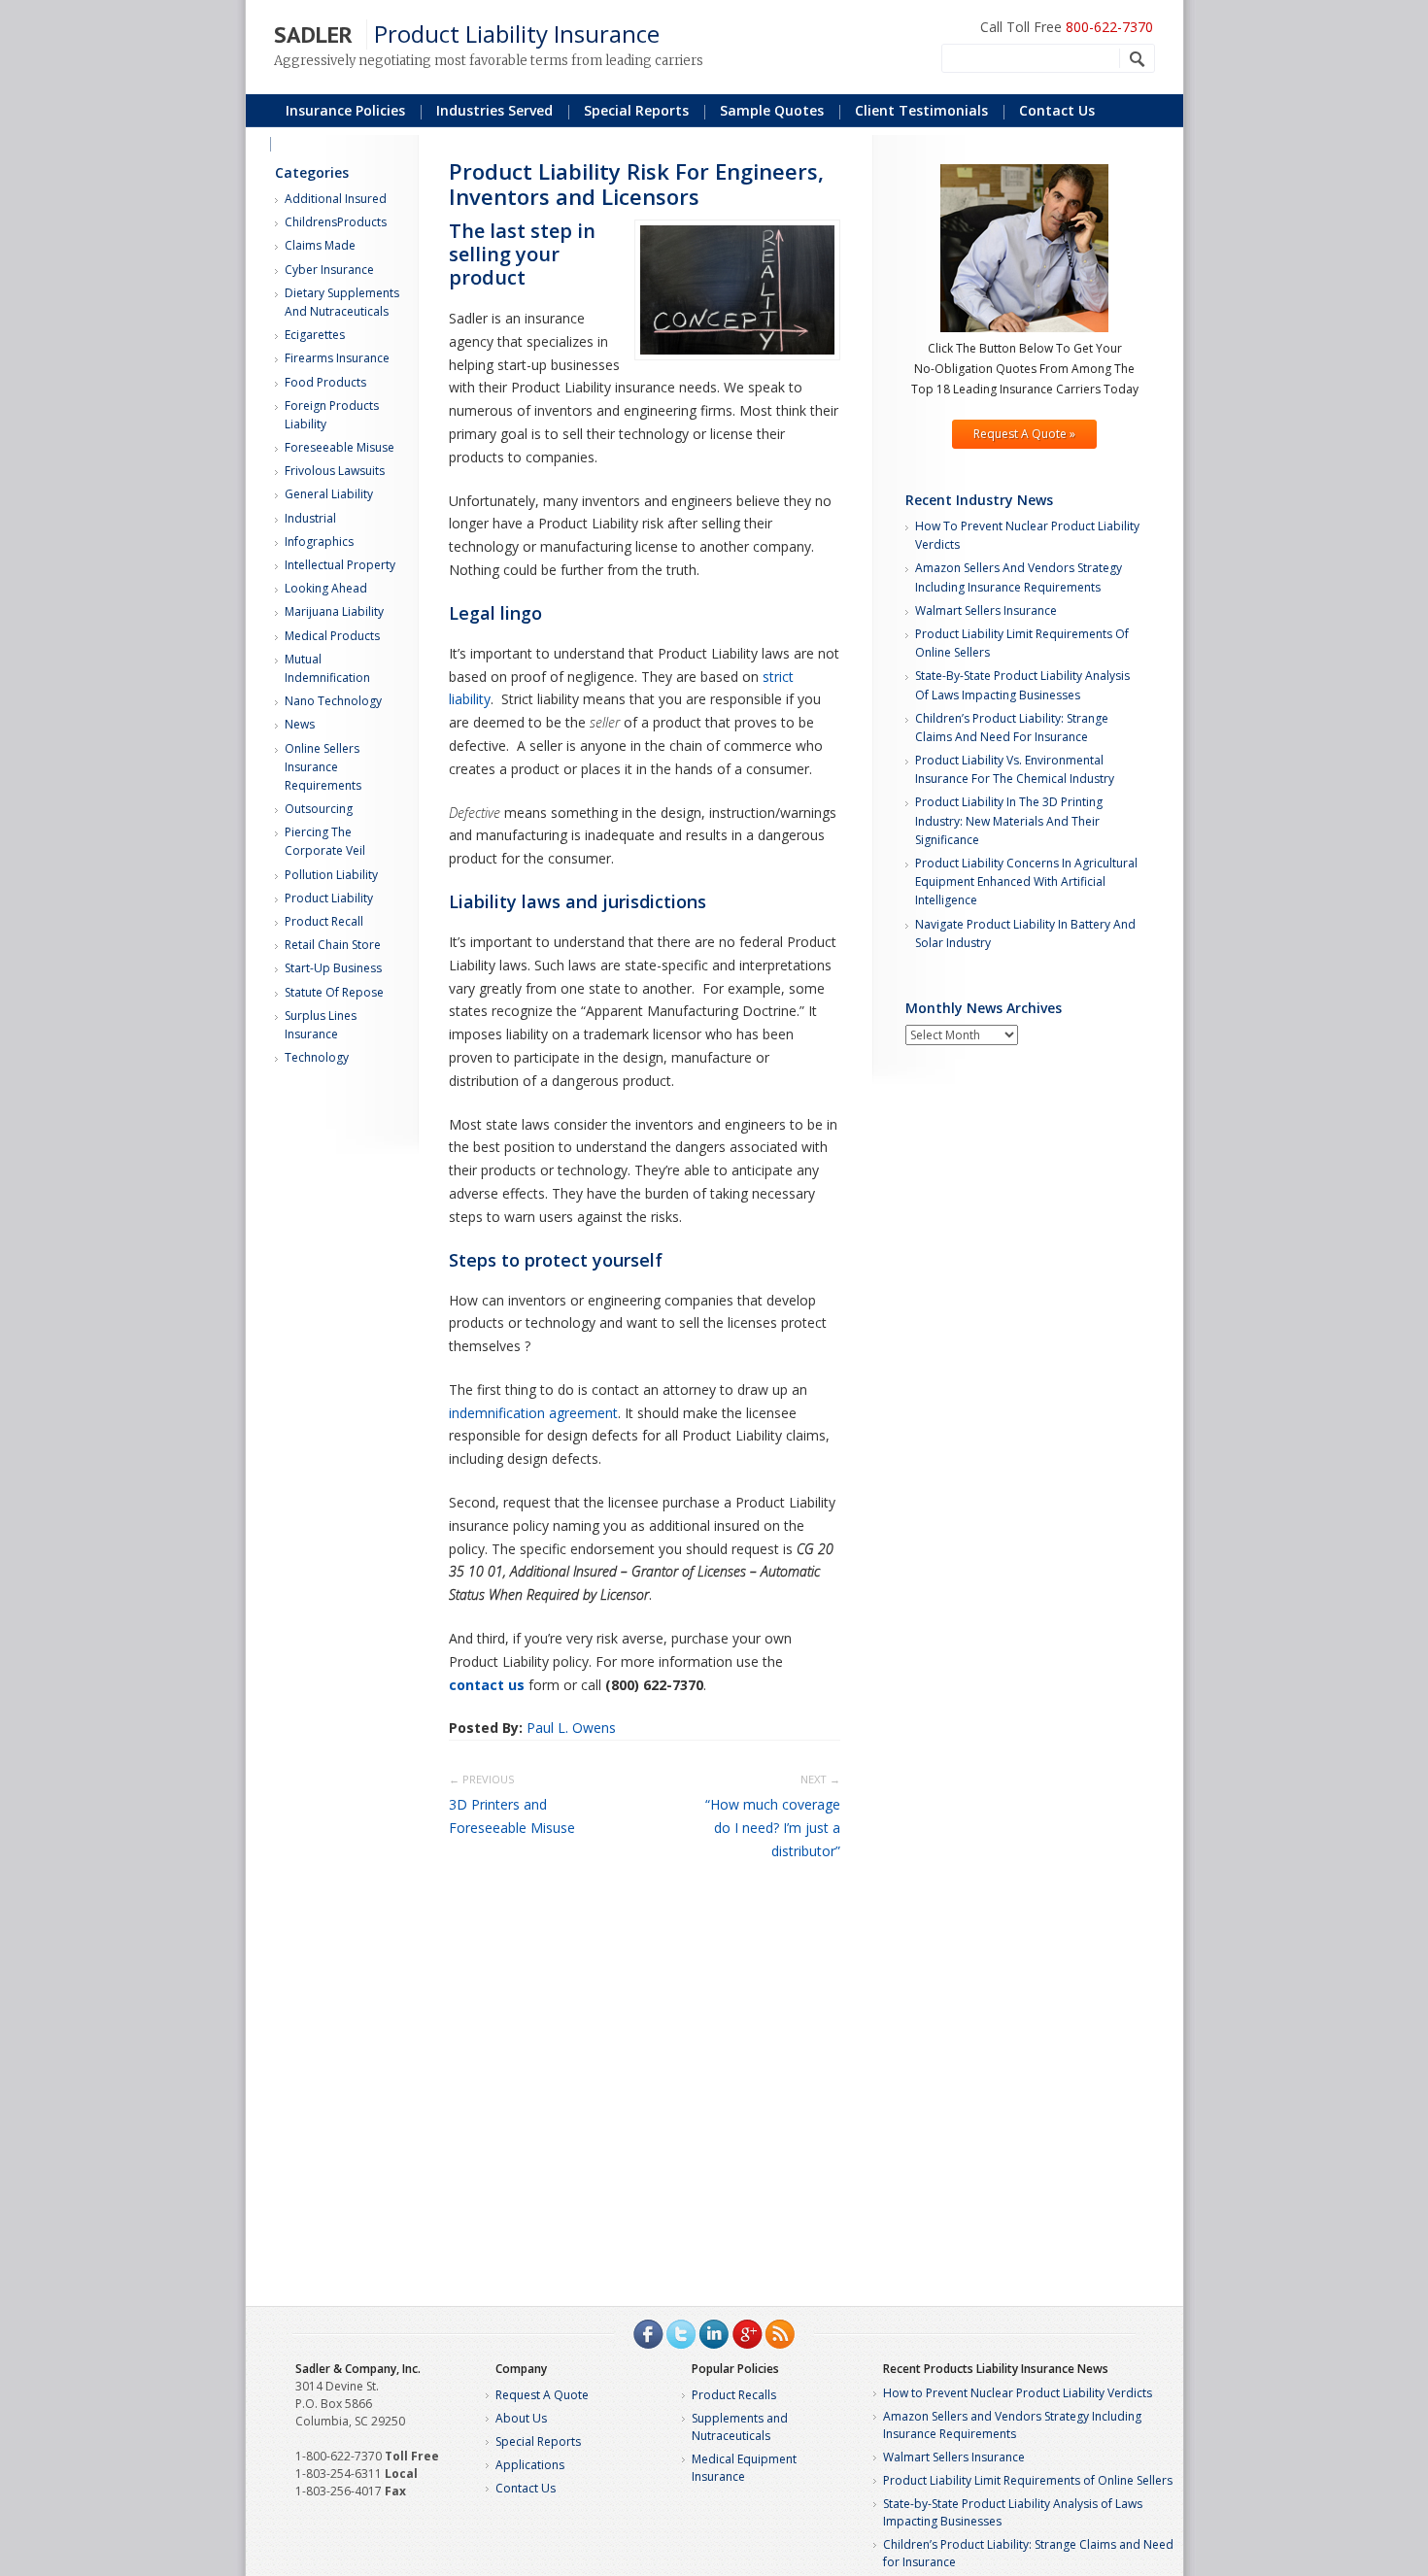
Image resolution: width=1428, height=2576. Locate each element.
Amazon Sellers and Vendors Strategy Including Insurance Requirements (1012, 2425)
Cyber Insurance (329, 270)
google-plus (747, 2334)
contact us (487, 1685)
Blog (301, 142)
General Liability (329, 494)
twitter (681, 2334)
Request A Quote (542, 2395)
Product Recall (324, 921)
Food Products (325, 382)
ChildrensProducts (336, 222)
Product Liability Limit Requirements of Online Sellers (1028, 2480)
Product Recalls (734, 2395)
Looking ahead (326, 588)
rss (780, 2334)
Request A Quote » (1024, 434)
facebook (648, 2334)
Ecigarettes (315, 335)
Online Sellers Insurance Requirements (323, 767)
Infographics (319, 542)
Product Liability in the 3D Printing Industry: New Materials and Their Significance (1009, 820)
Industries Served (494, 110)
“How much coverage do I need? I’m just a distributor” (773, 1828)
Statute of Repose (334, 992)
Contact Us (1057, 110)
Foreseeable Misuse (340, 447)
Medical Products (332, 636)
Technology (317, 1057)
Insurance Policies (345, 110)
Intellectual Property (340, 565)
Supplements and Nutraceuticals (740, 2427)
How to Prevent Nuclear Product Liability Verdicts (1018, 2393)
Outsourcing (319, 809)
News (300, 724)
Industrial (310, 518)
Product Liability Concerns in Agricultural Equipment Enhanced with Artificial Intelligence (1026, 881)
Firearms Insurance (337, 358)
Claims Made (320, 245)
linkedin (714, 2334)
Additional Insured (336, 199)
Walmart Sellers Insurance (986, 610)
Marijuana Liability (334, 611)
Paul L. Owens (571, 1728)
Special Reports (538, 2441)
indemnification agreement (533, 1413)
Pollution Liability (331, 875)
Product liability (329, 898)
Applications (530, 2465)
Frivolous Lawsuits (335, 471)
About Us (521, 2418)
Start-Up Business (333, 968)
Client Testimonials (921, 110)
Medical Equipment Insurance (744, 2468)
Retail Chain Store (333, 945)
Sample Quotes (772, 110)
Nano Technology (333, 701)
